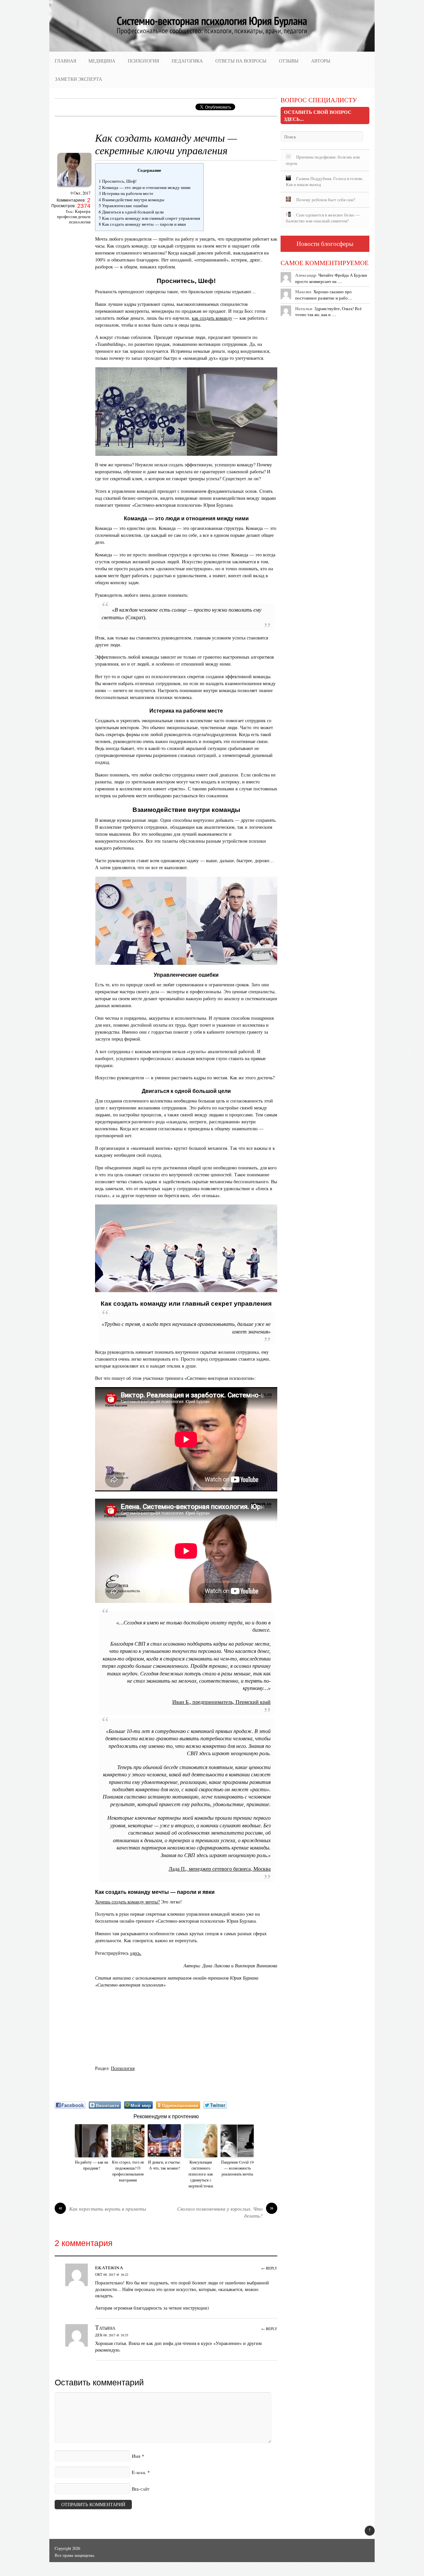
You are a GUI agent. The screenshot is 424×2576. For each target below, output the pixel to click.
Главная (65, 61)
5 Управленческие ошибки (123, 206)
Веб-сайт (141, 2489)
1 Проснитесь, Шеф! (118, 181)
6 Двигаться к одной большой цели (131, 212)
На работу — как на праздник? (91, 2165)
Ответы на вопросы (241, 61)
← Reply (269, 2268)
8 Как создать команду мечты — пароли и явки (142, 224)
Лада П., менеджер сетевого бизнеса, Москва (220, 1869)
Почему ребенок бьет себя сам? (326, 200)
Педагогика (187, 61)
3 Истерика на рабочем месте (126, 193)
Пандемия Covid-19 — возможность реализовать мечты (237, 2168)
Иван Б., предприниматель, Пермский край (221, 1702)
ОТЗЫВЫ (289, 61)
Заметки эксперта (79, 79)
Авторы (321, 61)
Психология (143, 61)
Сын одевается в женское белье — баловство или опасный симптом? (323, 218)
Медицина (102, 61)
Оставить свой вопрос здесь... (318, 115)
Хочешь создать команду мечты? (127, 1902)
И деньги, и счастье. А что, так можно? (164, 2165)
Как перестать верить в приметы (103, 2209)
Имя (136, 2456)
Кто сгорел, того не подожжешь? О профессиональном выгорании (128, 2171)
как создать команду (212, 318)
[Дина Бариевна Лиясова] (74, 188)
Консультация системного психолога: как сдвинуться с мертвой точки (201, 2174)
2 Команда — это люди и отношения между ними (145, 187)
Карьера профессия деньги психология (74, 217)
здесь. (136, 1953)
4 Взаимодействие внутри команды (132, 200)
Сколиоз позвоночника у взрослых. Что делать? (225, 2212)
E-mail (139, 2472)
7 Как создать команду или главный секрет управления (149, 218)
